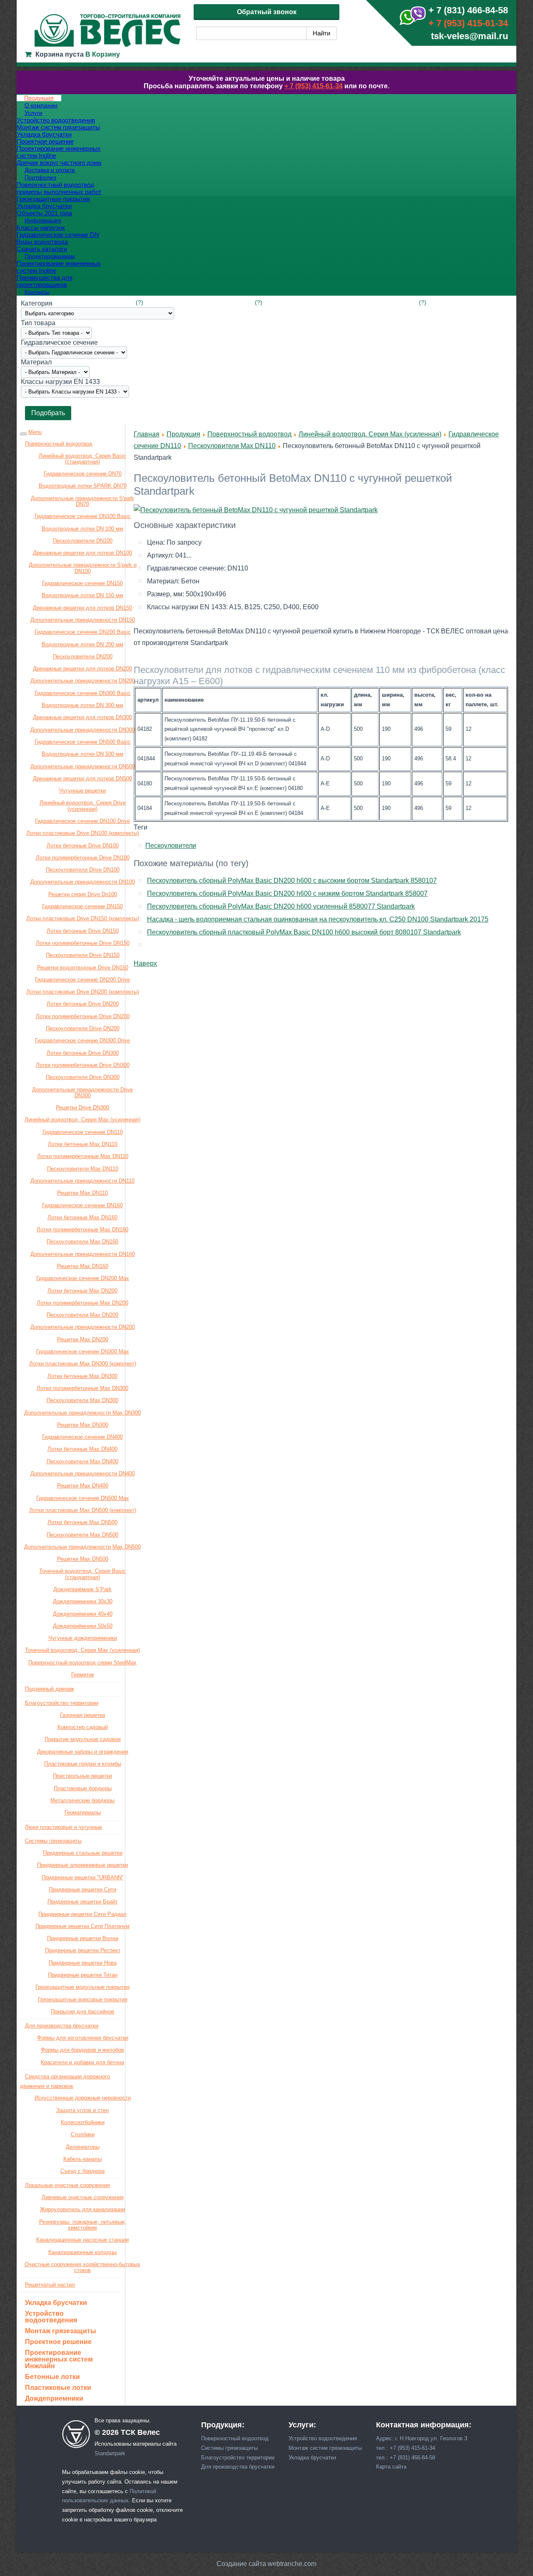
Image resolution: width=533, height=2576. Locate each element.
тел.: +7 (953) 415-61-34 (406, 2448)
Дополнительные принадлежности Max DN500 (82, 1547)
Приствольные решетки (82, 1776)
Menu (35, 432)
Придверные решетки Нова (83, 1963)
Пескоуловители (171, 846)
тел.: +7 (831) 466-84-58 (406, 2458)
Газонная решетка (82, 1715)
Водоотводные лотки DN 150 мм (82, 595)
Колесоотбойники (83, 2122)
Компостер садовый (83, 1727)
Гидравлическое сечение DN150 (82, 583)
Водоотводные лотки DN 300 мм (82, 705)
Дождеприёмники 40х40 (83, 1614)
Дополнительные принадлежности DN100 (83, 882)
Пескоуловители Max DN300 (82, 1400)
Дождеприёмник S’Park (82, 1589)
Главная (147, 434)
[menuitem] (39, 98)
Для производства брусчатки (62, 2026)
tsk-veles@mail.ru (469, 36)
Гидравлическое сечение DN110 (83, 1132)
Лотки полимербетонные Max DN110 (83, 1156)
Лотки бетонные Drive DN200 (83, 1004)
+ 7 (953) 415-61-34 (468, 23)
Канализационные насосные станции (82, 2240)
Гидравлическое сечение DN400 (82, 1437)
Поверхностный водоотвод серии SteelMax (82, 1663)
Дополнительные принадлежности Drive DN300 (82, 1092)
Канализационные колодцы (82, 2252)
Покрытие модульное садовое (83, 1739)
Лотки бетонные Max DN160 (82, 1217)
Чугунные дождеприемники (83, 1638)
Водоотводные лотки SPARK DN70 (83, 486)
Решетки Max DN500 (83, 1559)
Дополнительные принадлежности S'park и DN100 (83, 568)
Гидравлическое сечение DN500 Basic (83, 742)
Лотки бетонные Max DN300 (82, 1376)
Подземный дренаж (50, 1689)
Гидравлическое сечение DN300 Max (83, 1352)
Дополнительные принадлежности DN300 (83, 730)
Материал (36, 362)
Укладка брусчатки (56, 2303)
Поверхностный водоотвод (59, 444)
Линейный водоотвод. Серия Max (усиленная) (82, 1120)
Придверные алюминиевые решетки (82, 1865)
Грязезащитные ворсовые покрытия (83, 1999)
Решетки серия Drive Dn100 (83, 894)
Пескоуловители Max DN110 (83, 1169)
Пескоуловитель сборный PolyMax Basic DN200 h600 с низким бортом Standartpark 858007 (287, 893)
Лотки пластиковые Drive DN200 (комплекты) (83, 992)
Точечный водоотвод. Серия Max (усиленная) (82, 1650)
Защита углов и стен (82, 2110)
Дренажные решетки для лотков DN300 (82, 717)
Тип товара (38, 323)
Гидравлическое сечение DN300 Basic (83, 693)
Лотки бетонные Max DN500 (82, 1522)
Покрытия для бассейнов (82, 2012)
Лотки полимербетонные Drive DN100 (83, 858)
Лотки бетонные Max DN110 (83, 1144)
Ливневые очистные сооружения (83, 2197)
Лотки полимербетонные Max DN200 (82, 1303)
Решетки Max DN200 (83, 1339)
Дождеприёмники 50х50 (83, 1626)
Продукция (183, 434)
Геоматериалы (83, 1812)
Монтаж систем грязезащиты (325, 2448)
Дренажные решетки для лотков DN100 (82, 553)
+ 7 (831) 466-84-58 (468, 10)
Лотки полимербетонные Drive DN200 (83, 1016)
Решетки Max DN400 (83, 1486)
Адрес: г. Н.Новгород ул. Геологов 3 (422, 2438)
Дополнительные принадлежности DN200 (83, 681)
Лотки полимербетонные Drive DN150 (83, 943)
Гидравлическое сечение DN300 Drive (82, 1040)
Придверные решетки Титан (83, 1975)
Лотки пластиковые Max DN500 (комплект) (83, 1510)
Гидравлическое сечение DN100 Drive (82, 821)
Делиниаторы (83, 2147)
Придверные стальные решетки (83, 1853)
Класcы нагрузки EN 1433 (60, 382)
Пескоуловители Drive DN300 (83, 1077)
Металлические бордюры (82, 1800)
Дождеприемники (54, 2399)
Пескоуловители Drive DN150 (83, 955)
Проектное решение (58, 2342)
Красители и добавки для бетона (82, 2062)
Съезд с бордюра (82, 2171)
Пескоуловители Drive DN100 (83, 870)
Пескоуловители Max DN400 (82, 1461)
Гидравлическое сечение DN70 (83, 474)
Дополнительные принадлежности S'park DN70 (82, 501)
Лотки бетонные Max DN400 (82, 1449)
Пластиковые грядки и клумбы (83, 1764)
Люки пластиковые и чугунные (64, 1827)
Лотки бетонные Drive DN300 (83, 1053)
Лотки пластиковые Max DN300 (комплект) (83, 1364)
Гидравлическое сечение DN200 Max (83, 1278)
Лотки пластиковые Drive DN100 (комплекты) (83, 833)
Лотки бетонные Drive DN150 (83, 931)
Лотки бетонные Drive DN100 (83, 846)
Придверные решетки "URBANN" (83, 1877)
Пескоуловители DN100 (83, 541)
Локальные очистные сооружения (67, 2185)
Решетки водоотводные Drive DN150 (83, 968)
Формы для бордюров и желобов (82, 2050)
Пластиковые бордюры (83, 1788)
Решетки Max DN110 (82, 1193)
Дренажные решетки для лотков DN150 (82, 608)
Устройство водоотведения (51, 2317)
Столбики (83, 2134)
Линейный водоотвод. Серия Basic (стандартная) (82, 459)
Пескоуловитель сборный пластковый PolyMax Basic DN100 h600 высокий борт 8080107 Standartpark (304, 932)
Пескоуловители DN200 (83, 656)
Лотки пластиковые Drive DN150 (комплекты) (83, 918)
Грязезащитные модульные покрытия (82, 1987)
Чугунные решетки (82, 791)
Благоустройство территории (62, 1703)
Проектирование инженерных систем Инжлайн (59, 2359)
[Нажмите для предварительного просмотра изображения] (256, 510)
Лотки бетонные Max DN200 (82, 1291)
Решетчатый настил (50, 2285)
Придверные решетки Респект (83, 1950)
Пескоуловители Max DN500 (82, 1535)
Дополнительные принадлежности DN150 (83, 620)
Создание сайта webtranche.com (266, 2564)
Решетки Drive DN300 (82, 1107)
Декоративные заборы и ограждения (83, 1752)
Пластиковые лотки (58, 2388)
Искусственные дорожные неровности (83, 2098)
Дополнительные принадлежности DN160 (83, 1254)
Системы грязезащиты (53, 1841)
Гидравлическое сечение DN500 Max (83, 1498)
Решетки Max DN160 (83, 1266)
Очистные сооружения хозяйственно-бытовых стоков (82, 2267)
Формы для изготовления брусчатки (83, 2038)
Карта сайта (391, 2467)
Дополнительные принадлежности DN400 (83, 1474)
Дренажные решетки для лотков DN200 (82, 669)
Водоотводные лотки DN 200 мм (82, 644)
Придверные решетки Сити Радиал (82, 1914)
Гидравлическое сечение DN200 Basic (83, 632)
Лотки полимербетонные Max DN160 (82, 1229)
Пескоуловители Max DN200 (82, 1315)
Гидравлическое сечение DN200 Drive (82, 980)
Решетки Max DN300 (83, 1425)
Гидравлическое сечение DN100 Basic (83, 516)
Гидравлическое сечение (59, 343)
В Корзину (103, 54)
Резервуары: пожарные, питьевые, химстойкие (83, 2225)
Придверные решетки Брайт (83, 1902)
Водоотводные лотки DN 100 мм (82, 529)
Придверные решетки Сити (82, 1890)
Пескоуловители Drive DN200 (83, 1028)
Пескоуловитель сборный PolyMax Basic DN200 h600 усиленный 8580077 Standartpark (281, 906)
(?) (139, 302)
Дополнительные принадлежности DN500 (83, 766)
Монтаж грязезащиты (61, 2331)
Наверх (145, 963)
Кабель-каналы (82, 2159)
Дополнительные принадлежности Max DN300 (82, 1413)
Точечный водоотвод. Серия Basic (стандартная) (82, 1574)
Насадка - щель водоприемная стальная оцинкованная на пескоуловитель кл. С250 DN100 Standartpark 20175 (318, 919)
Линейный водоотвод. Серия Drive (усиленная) (83, 806)
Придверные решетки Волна (83, 1938)
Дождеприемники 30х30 (83, 1601)
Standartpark (110, 2453)
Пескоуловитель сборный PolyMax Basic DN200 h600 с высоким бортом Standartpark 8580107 (292, 881)
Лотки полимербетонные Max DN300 (82, 1388)
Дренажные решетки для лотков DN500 (82, 779)
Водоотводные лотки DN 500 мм (82, 754)
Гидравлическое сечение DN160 (82, 1205)
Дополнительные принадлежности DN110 (82, 1181)
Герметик (83, 1675)
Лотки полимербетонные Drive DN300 (83, 1065)
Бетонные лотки (52, 2377)
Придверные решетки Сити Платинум (82, 1926)
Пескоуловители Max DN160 (82, 1242)
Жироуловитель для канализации (82, 2209)
